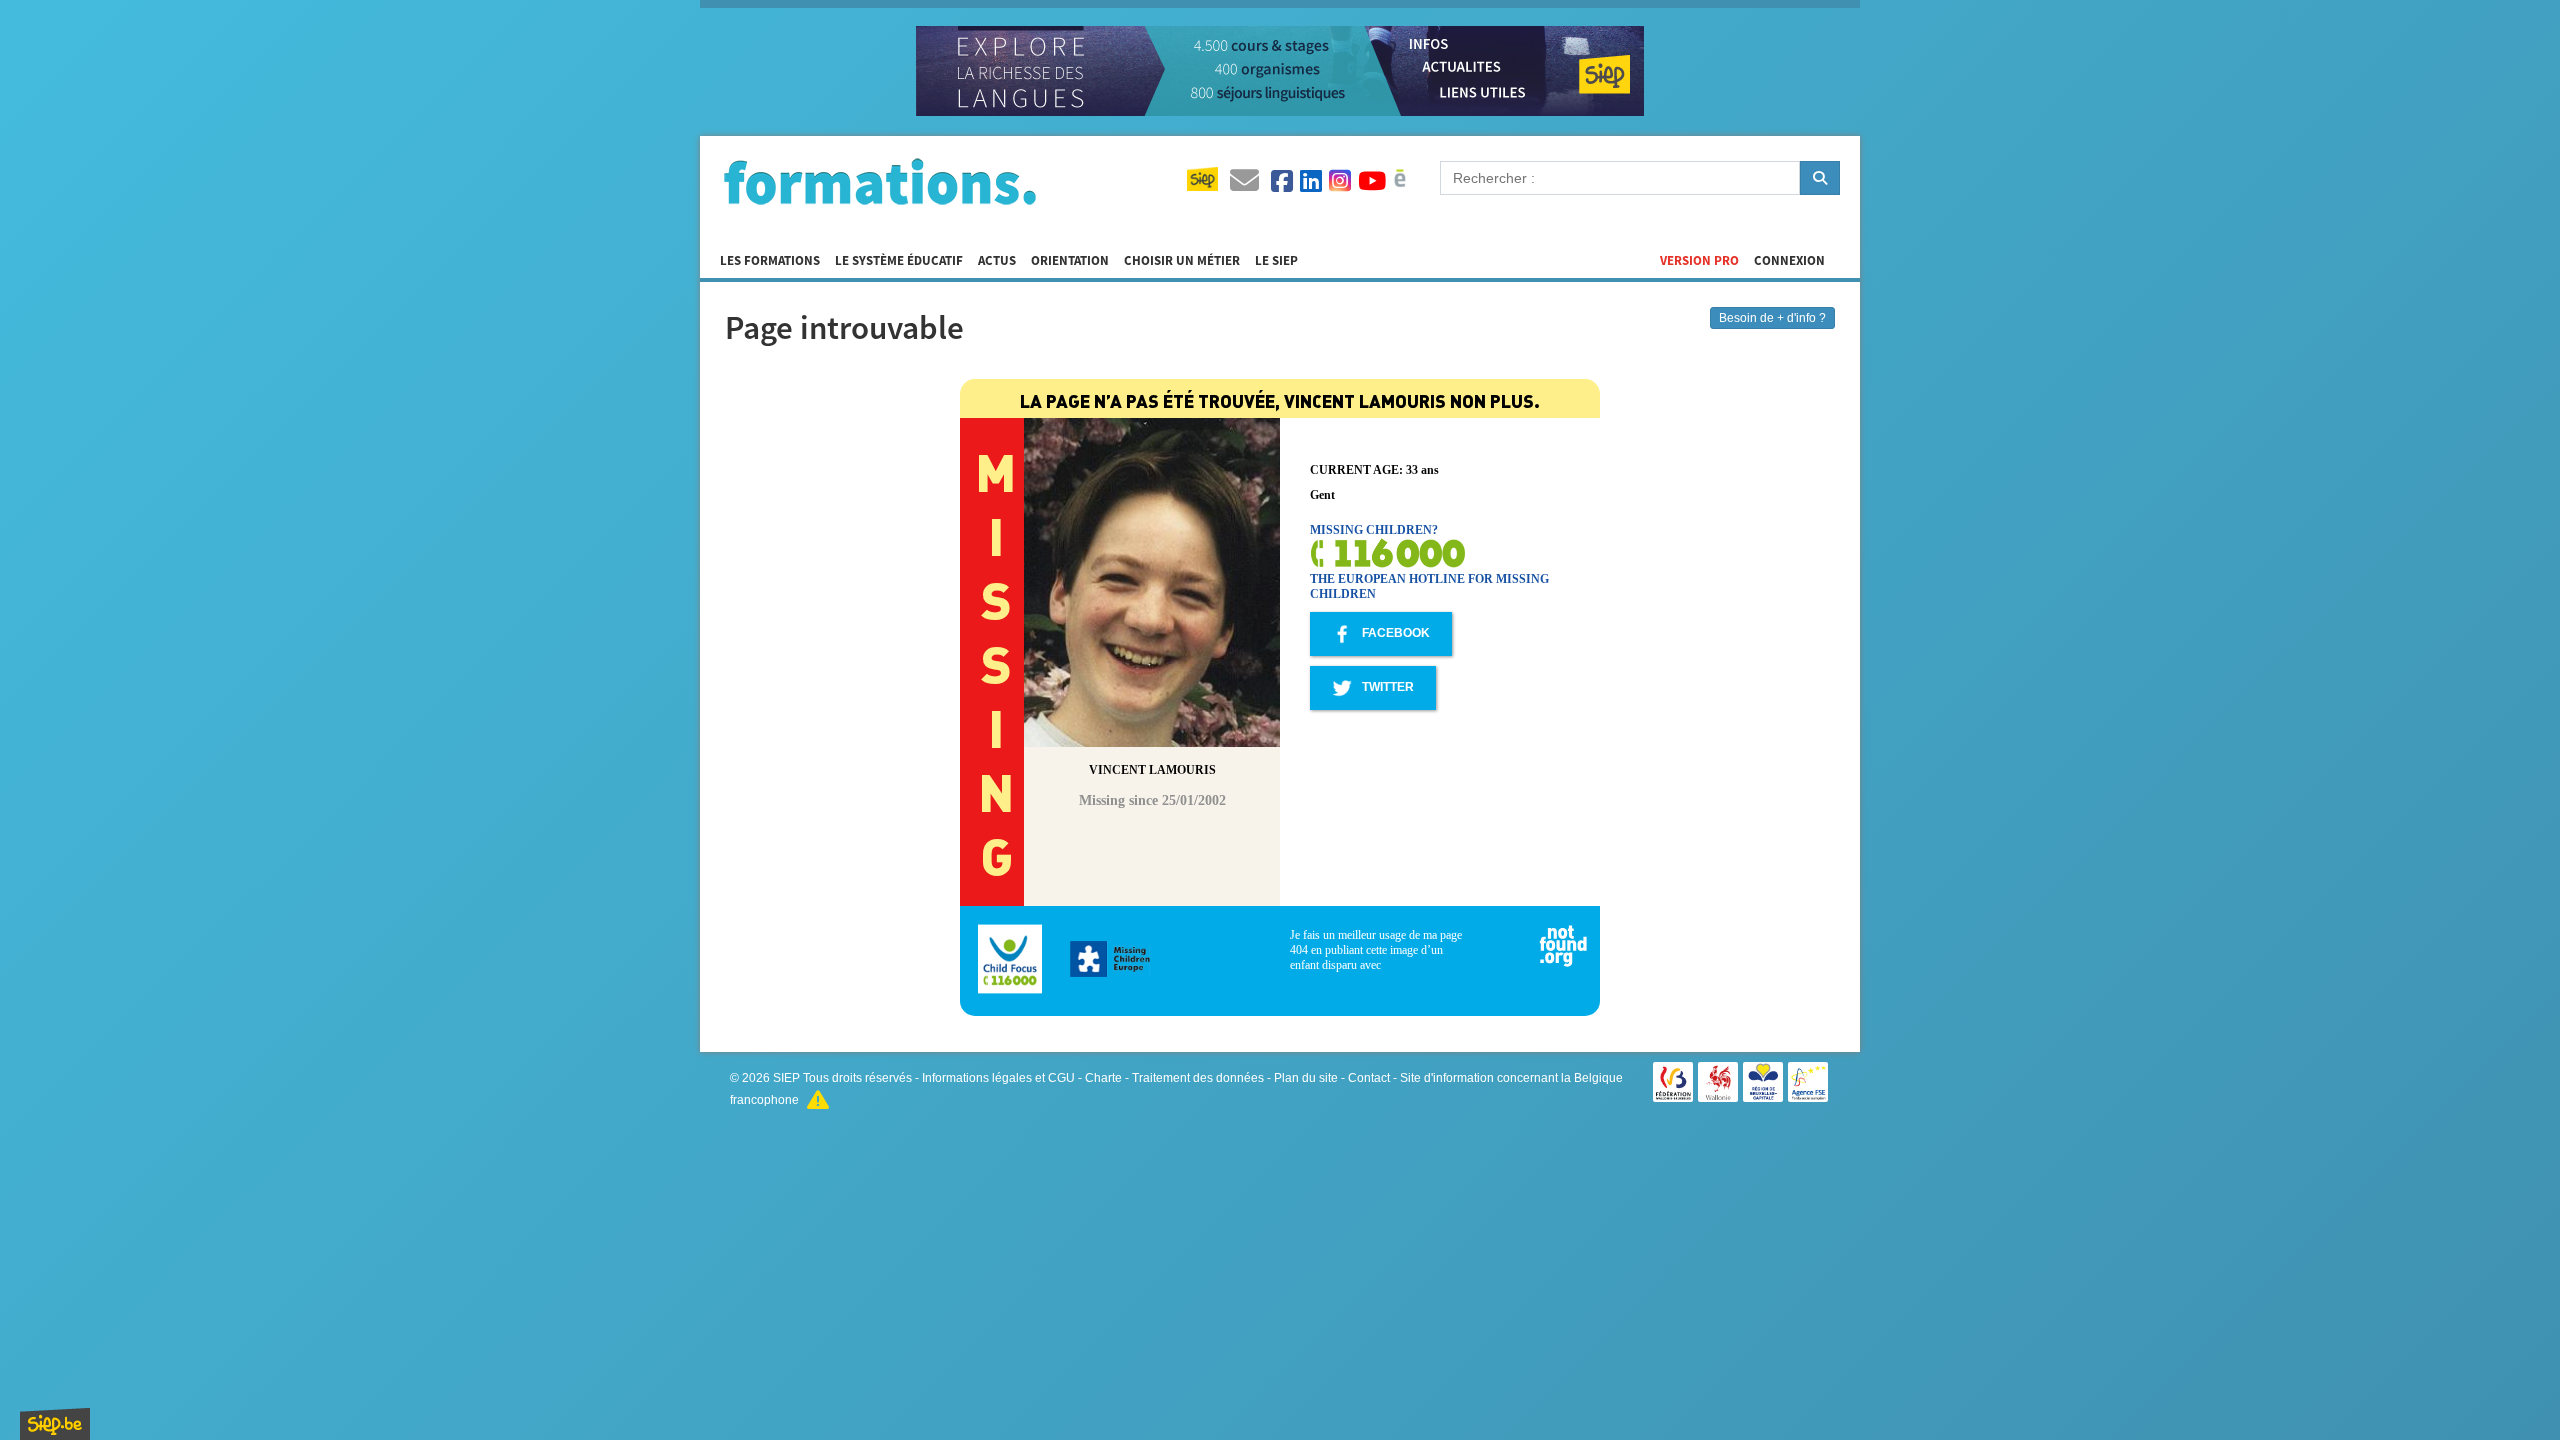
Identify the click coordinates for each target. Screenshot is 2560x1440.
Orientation (1070, 261)
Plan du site (1306, 1078)
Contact (1369, 1078)
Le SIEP (1276, 261)
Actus (997, 261)
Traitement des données (1198, 1078)
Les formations (770, 261)
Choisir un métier (1182, 261)
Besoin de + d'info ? (1772, 318)
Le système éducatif (899, 261)
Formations (880, 181)
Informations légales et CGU (998, 1078)
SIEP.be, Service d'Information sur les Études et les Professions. (55, 1424)
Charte (1103, 1078)
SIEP (786, 1078)
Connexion (1789, 261)
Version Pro (1699, 261)
